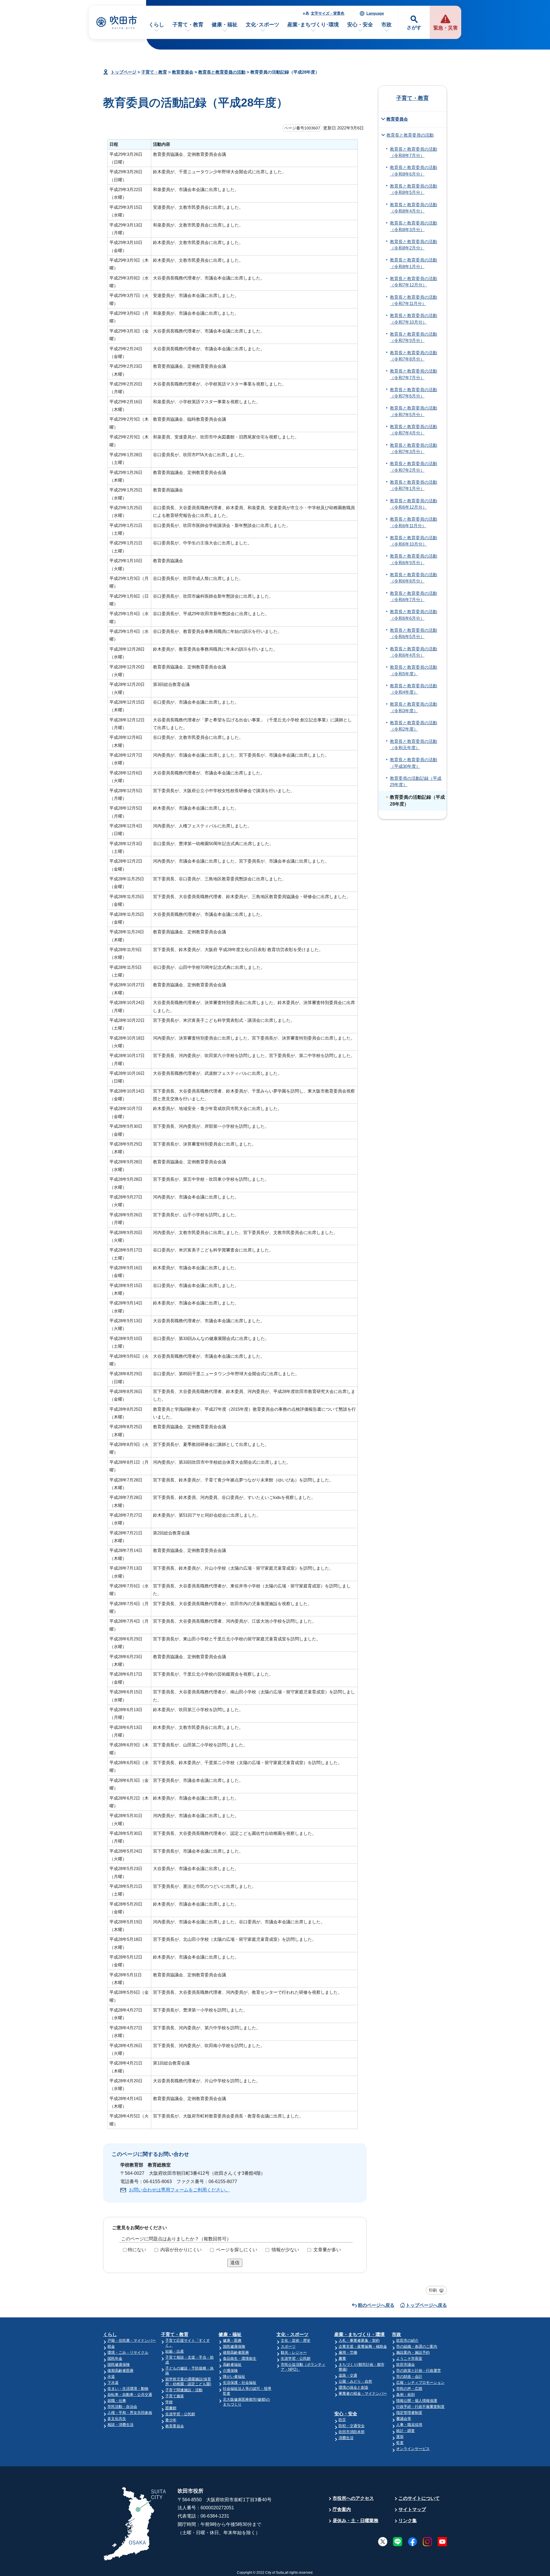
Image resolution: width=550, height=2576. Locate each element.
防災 (342, 2420)
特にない (137, 2250)
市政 (386, 25)
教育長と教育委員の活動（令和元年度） (414, 745)
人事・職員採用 (409, 2425)
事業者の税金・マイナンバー (363, 2393)
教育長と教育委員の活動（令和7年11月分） (414, 300)
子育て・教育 (188, 25)
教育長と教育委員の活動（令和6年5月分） (414, 633)
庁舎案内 (342, 2509)
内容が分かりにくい (181, 2250)
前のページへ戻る (376, 2305)
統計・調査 (405, 2431)
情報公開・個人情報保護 (417, 2401)
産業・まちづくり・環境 (360, 2334)
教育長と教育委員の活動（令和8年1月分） (414, 263)
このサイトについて (419, 2498)
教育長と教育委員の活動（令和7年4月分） (414, 430)
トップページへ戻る (426, 2305)
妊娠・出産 (175, 2351)
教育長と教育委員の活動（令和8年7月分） (414, 152)
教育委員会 (183, 72)
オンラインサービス (413, 2449)
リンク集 (408, 2521)
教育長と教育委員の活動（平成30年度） (414, 763)
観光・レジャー (294, 2352)
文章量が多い (327, 2250)
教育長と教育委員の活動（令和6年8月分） (414, 578)
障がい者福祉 (234, 2377)
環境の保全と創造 (353, 2387)
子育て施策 (175, 2396)
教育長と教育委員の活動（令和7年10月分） (414, 319)
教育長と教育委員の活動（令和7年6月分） (414, 393)
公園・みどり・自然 (355, 2381)
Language (375, 13)
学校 (169, 2402)
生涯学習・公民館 (180, 2414)
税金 (111, 2346)
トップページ (123, 72)
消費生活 (346, 2438)
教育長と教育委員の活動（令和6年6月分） (414, 615)
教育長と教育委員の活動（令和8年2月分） (414, 245)
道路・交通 (348, 2375)
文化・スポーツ (292, 2334)
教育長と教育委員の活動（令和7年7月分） (414, 374)
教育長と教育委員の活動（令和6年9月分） (414, 559)
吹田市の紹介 (407, 2340)
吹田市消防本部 (352, 2432)
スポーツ (288, 2346)
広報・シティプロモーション (420, 2383)
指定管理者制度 (409, 2413)
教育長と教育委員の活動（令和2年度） (414, 726)
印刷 (433, 2290)
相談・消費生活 (120, 2425)
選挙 (400, 2437)
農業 (342, 2358)
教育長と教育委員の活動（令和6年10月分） (414, 541)
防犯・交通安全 (352, 2426)
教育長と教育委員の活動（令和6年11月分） (414, 522)
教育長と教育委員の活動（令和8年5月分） (414, 189)
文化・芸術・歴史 (296, 2340)
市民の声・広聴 (409, 2389)
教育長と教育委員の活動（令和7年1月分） (414, 485)
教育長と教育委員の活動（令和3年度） (414, 707)
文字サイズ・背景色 (328, 13)
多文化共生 (117, 2419)
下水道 (113, 2383)
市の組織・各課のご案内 (417, 2346)
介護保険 (230, 2371)
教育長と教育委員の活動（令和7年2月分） (414, 467)
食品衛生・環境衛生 (240, 2358)
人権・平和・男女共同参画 (130, 2413)
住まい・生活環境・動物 (128, 2389)
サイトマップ (412, 2509)
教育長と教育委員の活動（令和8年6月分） (414, 171)
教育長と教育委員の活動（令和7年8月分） (414, 356)
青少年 (171, 2420)
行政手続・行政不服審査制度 (420, 2407)
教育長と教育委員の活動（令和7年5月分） (414, 411)
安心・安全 (360, 25)
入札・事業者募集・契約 (359, 2340)
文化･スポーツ (263, 25)
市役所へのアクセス (353, 2498)
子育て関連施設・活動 (184, 2390)
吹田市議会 (405, 2365)
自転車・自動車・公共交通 (130, 2395)
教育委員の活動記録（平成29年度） (416, 782)
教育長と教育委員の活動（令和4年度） (414, 689)
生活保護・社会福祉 (240, 2383)
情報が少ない (285, 2250)
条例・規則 (405, 2395)
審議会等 (404, 2419)
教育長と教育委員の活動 (222, 72)
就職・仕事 (117, 2401)
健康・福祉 (225, 25)
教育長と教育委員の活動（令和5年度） (414, 670)
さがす (414, 28)
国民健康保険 (119, 2365)
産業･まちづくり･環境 (313, 25)
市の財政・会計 (409, 2377)
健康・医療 (232, 2340)
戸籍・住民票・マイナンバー (132, 2340)
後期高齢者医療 (120, 2371)
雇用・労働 (348, 2352)
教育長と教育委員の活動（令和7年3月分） (414, 448)
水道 (111, 2377)
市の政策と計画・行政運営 (419, 2371)
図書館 (171, 2408)
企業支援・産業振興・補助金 (363, 2346)
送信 (235, 2263)
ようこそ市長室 (409, 2358)
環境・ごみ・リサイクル (128, 2352)
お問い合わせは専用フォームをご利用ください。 (179, 2190)
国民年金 (115, 2358)
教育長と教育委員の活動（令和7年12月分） (414, 282)
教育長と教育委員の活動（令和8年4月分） (414, 208)
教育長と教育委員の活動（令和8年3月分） (414, 226)
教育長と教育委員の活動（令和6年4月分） (414, 652)
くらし (156, 25)
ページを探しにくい (237, 2250)
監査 (400, 2443)
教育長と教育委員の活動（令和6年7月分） (414, 597)
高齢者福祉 (232, 2365)
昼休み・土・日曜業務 (355, 2521)
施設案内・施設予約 (413, 2352)
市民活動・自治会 (122, 2407)
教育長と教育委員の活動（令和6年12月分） (414, 504)
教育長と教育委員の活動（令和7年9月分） (414, 337)
